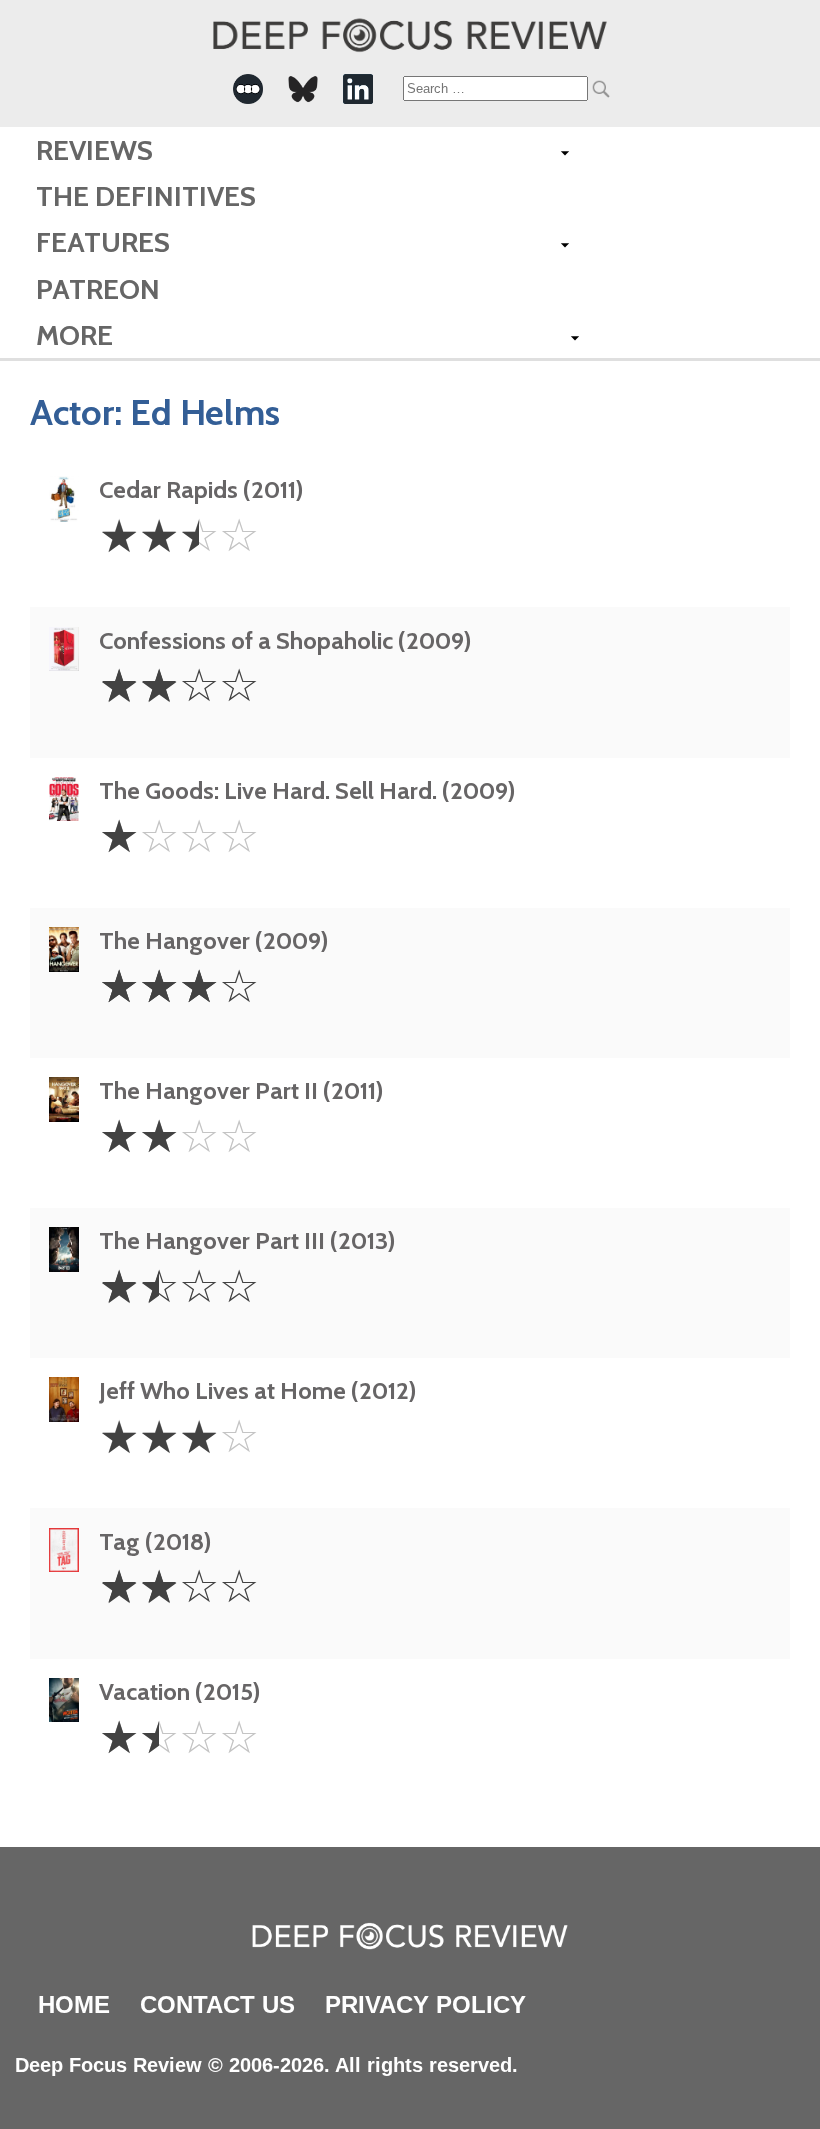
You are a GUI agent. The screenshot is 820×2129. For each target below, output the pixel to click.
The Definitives (146, 196)
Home (74, 2004)
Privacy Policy (425, 2004)
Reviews (94, 150)
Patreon (98, 289)
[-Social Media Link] (248, 89)
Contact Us (217, 2004)
